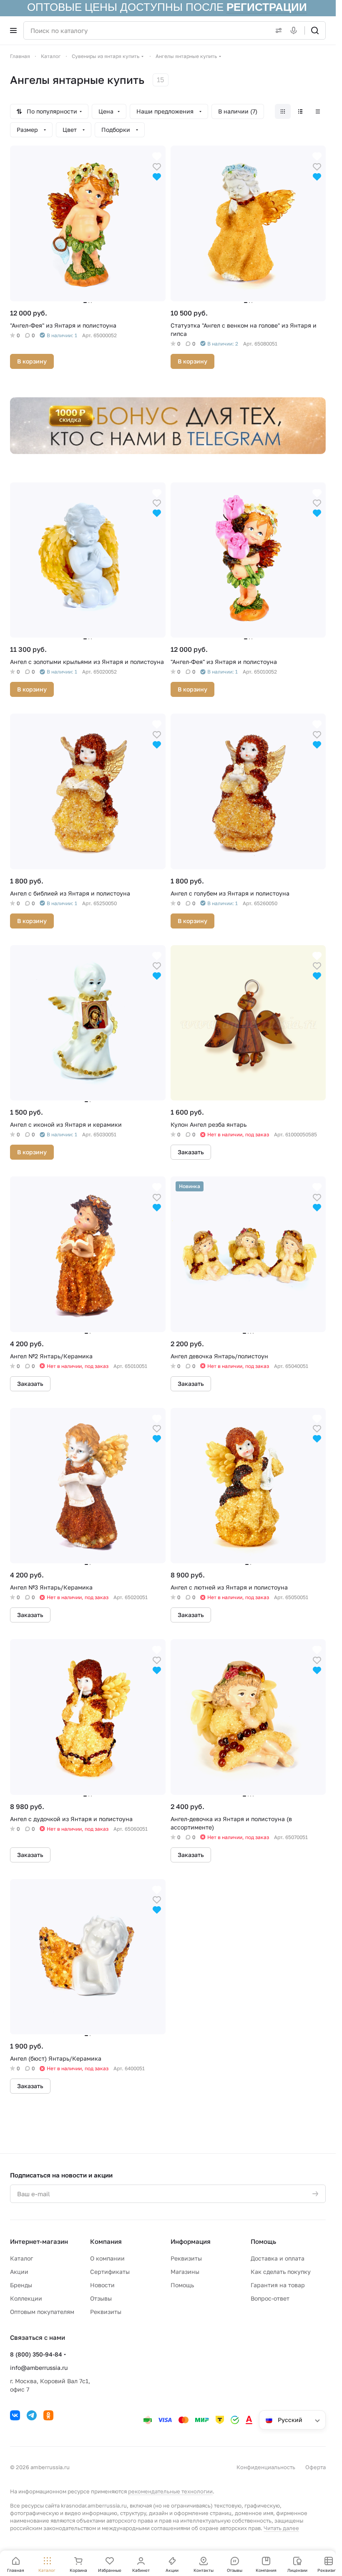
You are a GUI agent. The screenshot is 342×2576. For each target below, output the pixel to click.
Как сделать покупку (281, 2272)
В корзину (32, 361)
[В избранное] (157, 166)
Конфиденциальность (266, 2467)
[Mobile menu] (13, 30)
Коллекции (26, 2298)
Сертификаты (110, 2272)
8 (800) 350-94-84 (36, 2354)
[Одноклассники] (48, 2415)
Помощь (182, 2285)
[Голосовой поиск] (295, 30)
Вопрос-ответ (270, 2298)
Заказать (191, 1152)
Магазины (185, 2272)
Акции (19, 2272)
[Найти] (315, 30)
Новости (102, 2285)
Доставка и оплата (278, 2258)
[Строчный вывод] (300, 111)
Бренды (21, 2285)
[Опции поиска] (277, 30)
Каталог (21, 2258)
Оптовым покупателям (42, 2312)
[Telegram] (32, 2415)
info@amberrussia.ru (39, 2368)
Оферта (316, 2467)
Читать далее (281, 2528)
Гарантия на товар (278, 2285)
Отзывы (101, 2298)
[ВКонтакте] (15, 2415)
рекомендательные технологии (170, 2491)
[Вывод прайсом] (318, 111)
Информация (191, 2241)
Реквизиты (106, 2312)
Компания (106, 2241)
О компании (107, 2258)
